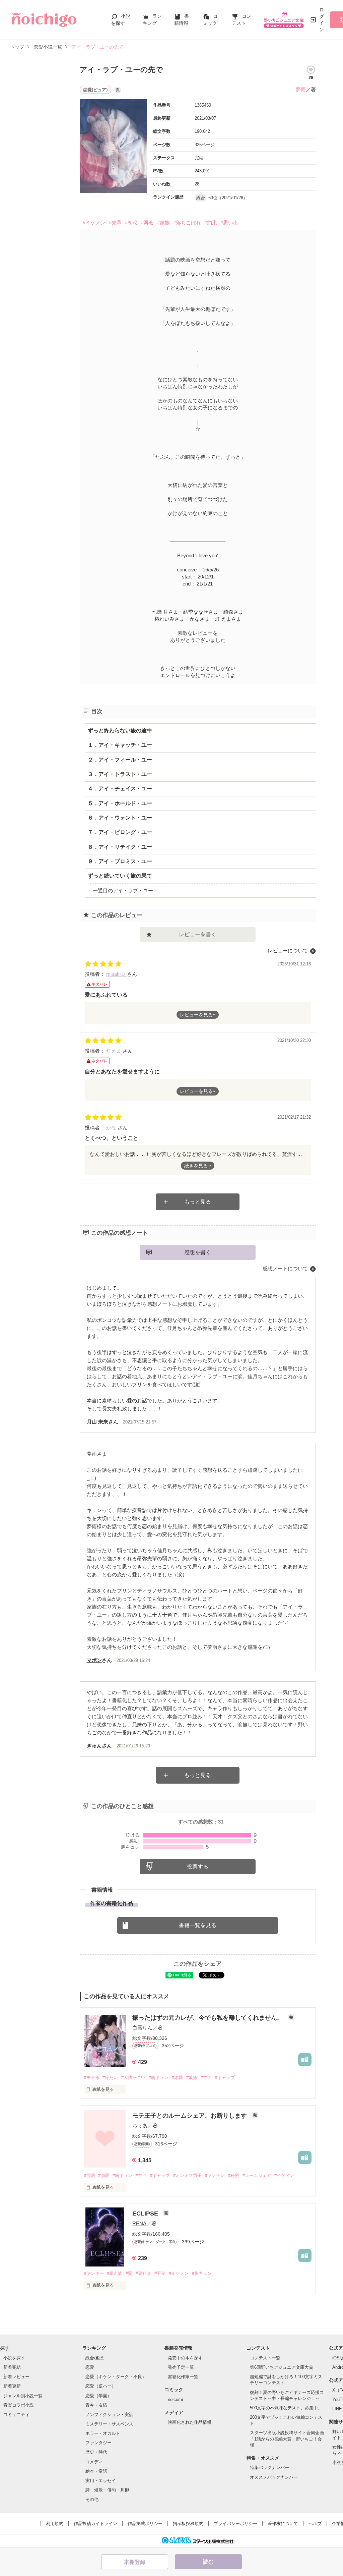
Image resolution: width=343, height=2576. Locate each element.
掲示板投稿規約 (188, 2524)
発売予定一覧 (181, 2367)
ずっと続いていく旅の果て (120, 876)
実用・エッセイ (101, 2481)
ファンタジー (98, 2443)
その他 (92, 2499)
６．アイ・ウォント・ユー (120, 818)
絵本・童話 (96, 2471)
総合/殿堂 (95, 2358)
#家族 (163, 222)
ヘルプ (315, 2524)
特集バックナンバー (269, 2468)
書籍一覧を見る (198, 1925)
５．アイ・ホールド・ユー (120, 803)
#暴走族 (115, 2273)
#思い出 (229, 222)
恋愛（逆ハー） (101, 2386)
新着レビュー (16, 2377)
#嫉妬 (192, 2078)
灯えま (114, 1051)
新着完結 (12, 2367)
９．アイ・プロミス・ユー (120, 861)
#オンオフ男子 (187, 2175)
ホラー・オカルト (103, 2433)
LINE (337, 2409)
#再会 (147, 222)
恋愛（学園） (98, 2396)
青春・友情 (96, 2405)
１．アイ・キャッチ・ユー (120, 745)
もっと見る (198, 1202)
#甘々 (206, 2078)
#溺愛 (177, 2078)
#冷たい (110, 2078)
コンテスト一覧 (265, 2358)
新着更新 (12, 2386)
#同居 (90, 2175)
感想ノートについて (285, 1268)
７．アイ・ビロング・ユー (120, 832)
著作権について (283, 2524)
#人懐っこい (133, 2078)
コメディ (94, 2462)
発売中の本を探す (185, 2358)
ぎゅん (94, 1746)
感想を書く (198, 1252)
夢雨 (301, 89)
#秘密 (234, 2175)
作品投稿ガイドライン (95, 2524)
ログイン (322, 20)
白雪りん (142, 2028)
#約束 (211, 222)
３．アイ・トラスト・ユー (120, 774)
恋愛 (90, 2367)
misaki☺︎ (117, 974)
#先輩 (115, 222)
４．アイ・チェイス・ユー (120, 789)
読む (208, 2562)
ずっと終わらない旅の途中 (120, 731)
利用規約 (55, 2524)
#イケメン (94, 222)
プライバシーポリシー (235, 2524)
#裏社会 (143, 2273)
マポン (94, 1660)
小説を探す (14, 2358)
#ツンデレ (215, 2175)
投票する (198, 1867)
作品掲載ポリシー (145, 2524)
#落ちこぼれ (187, 222)
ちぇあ (140, 2125)
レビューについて (288, 950)
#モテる (92, 2078)
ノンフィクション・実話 (109, 2415)
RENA (139, 2223)
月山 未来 (97, 1422)
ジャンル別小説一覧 (23, 2396)
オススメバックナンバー (274, 2477)
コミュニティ (16, 2415)
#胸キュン (159, 2078)
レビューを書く (198, 934)
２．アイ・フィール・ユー (120, 760)
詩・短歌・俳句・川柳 (107, 2490)
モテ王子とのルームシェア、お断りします (190, 2116)
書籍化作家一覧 (183, 2377)
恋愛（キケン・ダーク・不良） (116, 2377)
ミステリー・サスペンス (109, 2424)
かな (112, 1128)
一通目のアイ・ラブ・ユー (123, 890)
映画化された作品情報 (190, 2422)
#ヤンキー (94, 2273)
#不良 (160, 2273)
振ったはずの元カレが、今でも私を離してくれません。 (209, 2018)
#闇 (129, 2273)
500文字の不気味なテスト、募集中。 (286, 2408)
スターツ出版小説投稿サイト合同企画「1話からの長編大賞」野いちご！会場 (287, 2439)
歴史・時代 (96, 2452)
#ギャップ (225, 2078)
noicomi (175, 2399)
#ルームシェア (257, 2175)
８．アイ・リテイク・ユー (120, 847)
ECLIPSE (146, 2214)
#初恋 (131, 222)
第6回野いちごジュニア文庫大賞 (282, 2367)
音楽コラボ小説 (19, 2405)
